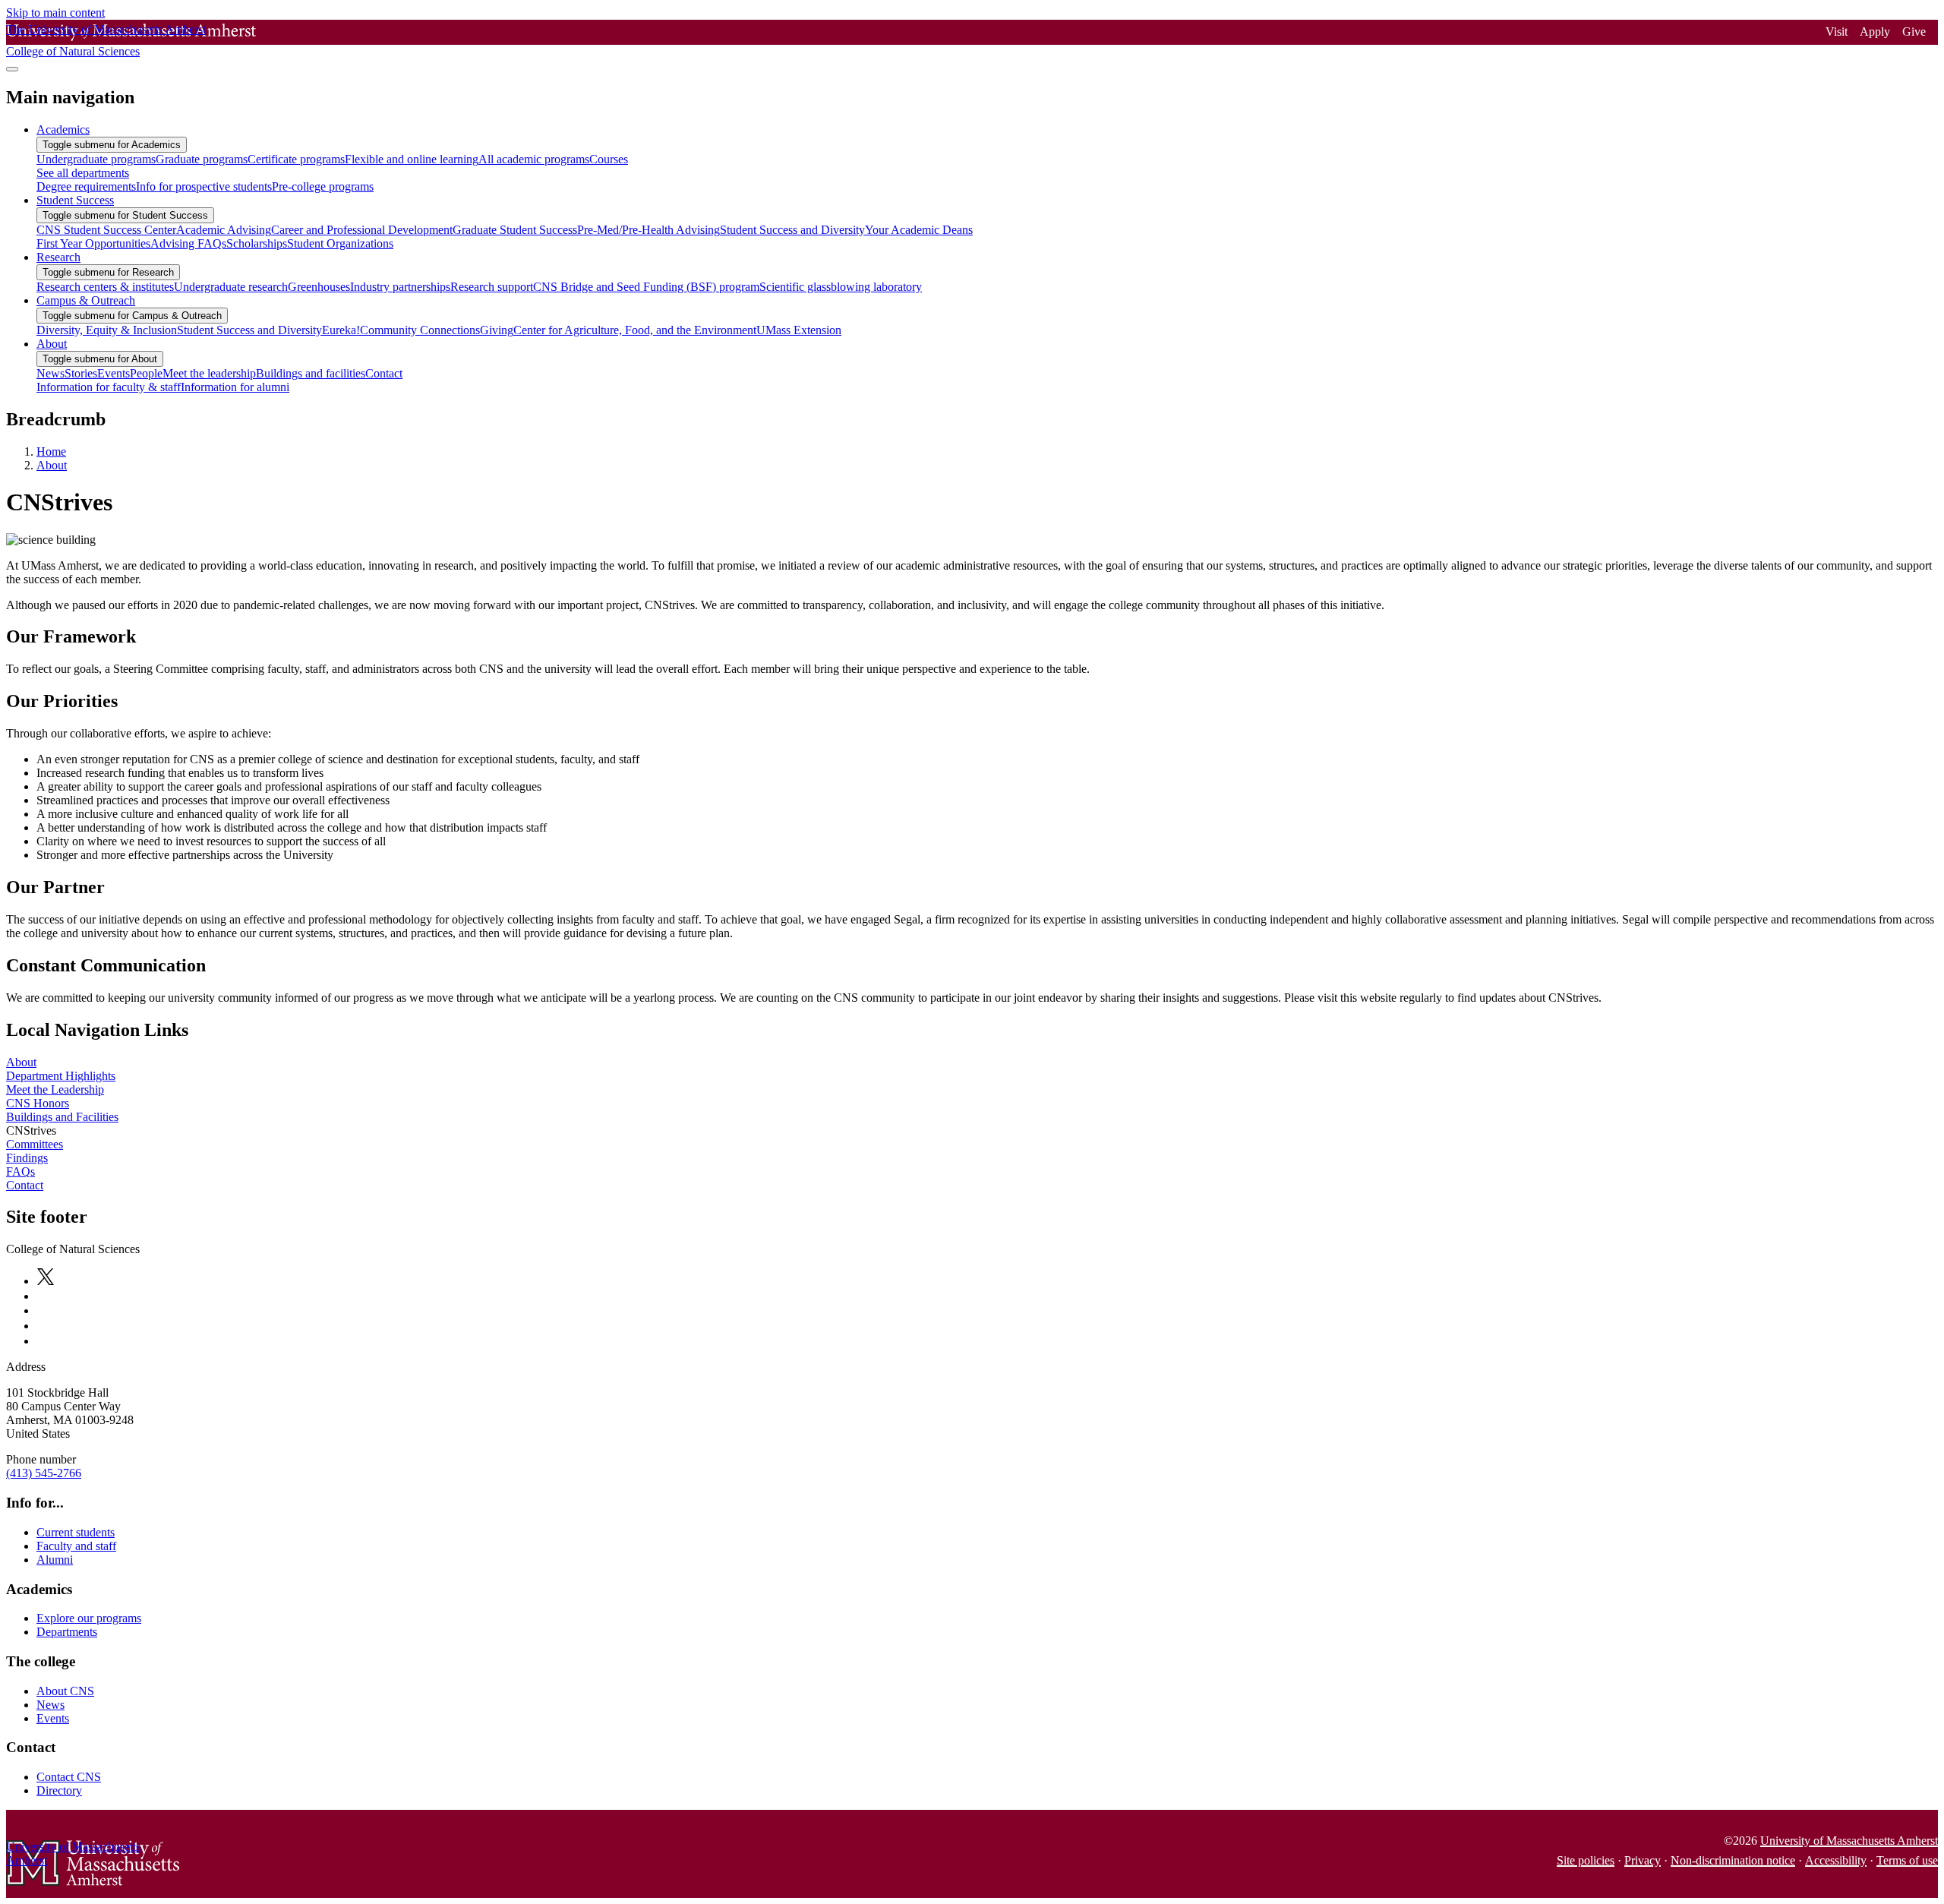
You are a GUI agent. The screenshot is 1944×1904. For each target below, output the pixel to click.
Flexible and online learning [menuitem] (412, 159)
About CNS (65, 1691)
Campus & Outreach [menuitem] (86, 300)
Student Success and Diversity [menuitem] (792, 230)
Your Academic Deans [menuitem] (919, 230)
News (50, 1705)
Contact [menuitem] (384, 373)
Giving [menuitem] (497, 330)
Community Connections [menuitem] (420, 330)
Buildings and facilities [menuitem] (311, 373)
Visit (1837, 32)
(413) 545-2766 (44, 1473)
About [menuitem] (52, 344)
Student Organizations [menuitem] (340, 243)
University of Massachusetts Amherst (1849, 1841)
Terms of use (1907, 1860)
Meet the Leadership (55, 1089)
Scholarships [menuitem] (257, 243)
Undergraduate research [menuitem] (231, 287)
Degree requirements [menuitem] (86, 186)
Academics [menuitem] (63, 129)
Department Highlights (61, 1076)
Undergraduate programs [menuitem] (96, 159)
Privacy (1643, 1860)
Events (53, 1718)
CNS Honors (38, 1103)
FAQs (21, 1171)
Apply (1875, 32)
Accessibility (1836, 1860)
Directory (59, 1790)
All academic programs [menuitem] (534, 159)
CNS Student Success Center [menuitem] (106, 230)
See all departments (83, 173)
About (52, 465)
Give (1914, 32)
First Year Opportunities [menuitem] (93, 243)
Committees (35, 1144)
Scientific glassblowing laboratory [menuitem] (841, 287)
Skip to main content (55, 13)
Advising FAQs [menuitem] (188, 243)
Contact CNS (69, 1777)
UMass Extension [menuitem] (799, 330)
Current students (76, 1532)
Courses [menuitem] (609, 159)
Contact (25, 1185)
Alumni (55, 1560)
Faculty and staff (76, 1546)
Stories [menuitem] (81, 373)
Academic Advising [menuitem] (224, 230)
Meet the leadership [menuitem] (209, 373)
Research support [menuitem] (492, 287)
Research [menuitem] (58, 257)
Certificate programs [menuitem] (296, 159)
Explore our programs (89, 1618)
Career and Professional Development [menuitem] (362, 230)
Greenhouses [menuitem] (319, 287)
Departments (67, 1632)
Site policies (1586, 1860)
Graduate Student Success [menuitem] (515, 230)
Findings (27, 1158)
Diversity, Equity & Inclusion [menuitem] (107, 330)
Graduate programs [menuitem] (202, 159)
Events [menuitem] (114, 373)
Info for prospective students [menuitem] (204, 186)
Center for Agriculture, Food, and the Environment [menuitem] (635, 330)
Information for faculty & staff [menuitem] (109, 387)
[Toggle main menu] (12, 69)
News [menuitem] (50, 373)
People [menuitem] (146, 373)
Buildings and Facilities (62, 1117)
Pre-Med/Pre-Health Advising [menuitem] (649, 230)
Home (51, 452)
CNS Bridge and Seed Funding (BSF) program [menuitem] (646, 287)
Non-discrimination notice (1733, 1860)
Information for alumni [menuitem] (235, 387)
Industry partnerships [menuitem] (400, 287)
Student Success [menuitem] (75, 200)
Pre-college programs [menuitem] (323, 186)
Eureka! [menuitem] (341, 330)
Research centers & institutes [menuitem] (105, 287)
